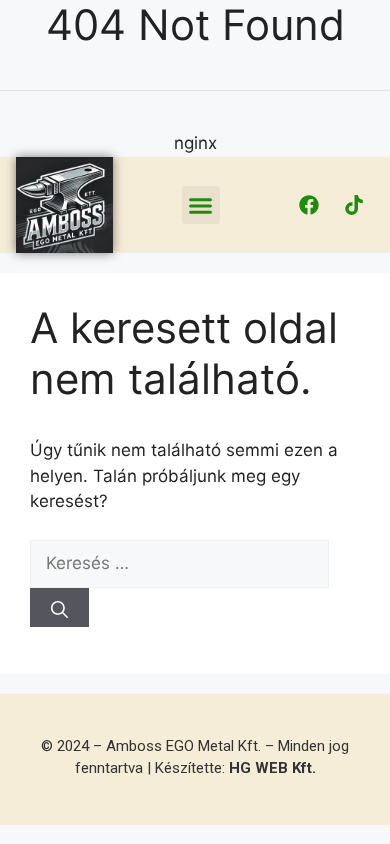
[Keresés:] (179, 563)
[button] (201, 205)
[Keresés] (59, 607)
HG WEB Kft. (272, 768)
